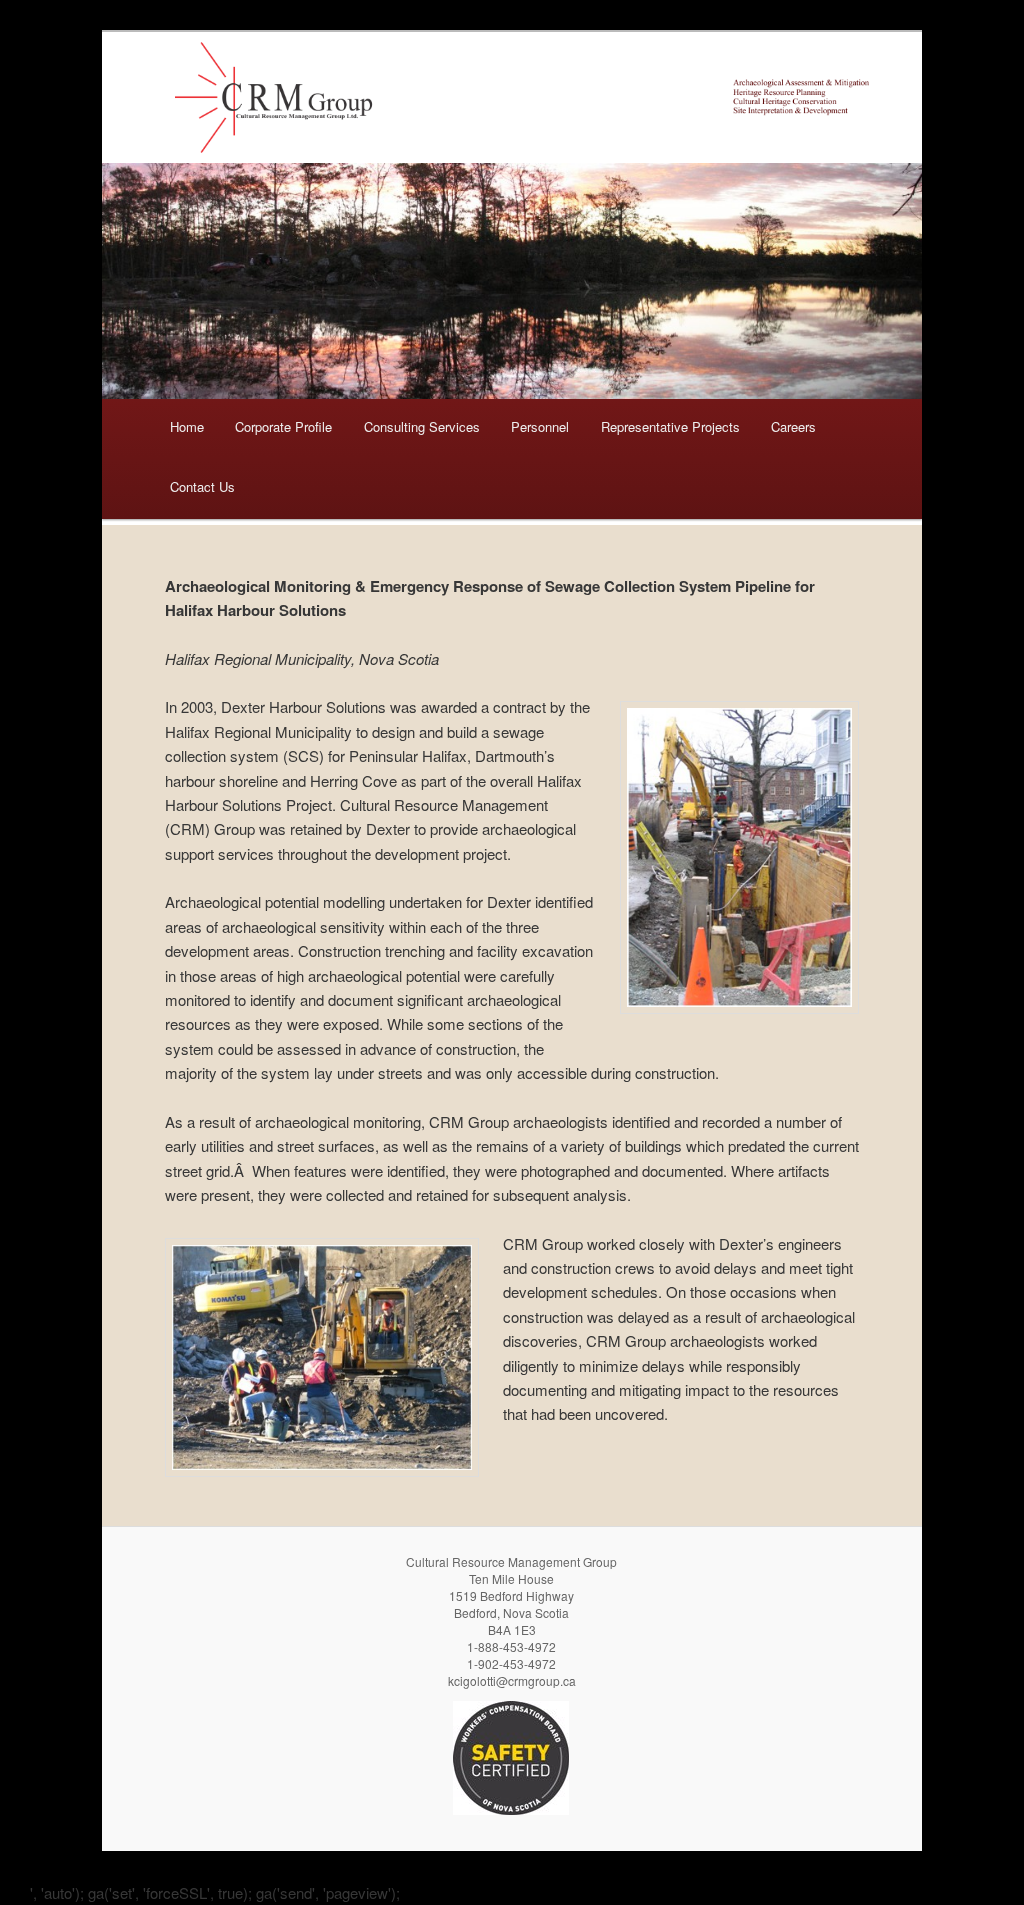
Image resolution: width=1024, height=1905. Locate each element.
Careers (793, 426)
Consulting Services (422, 426)
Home (187, 426)
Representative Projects (670, 426)
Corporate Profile (283, 426)
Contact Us (202, 486)
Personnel (540, 426)
